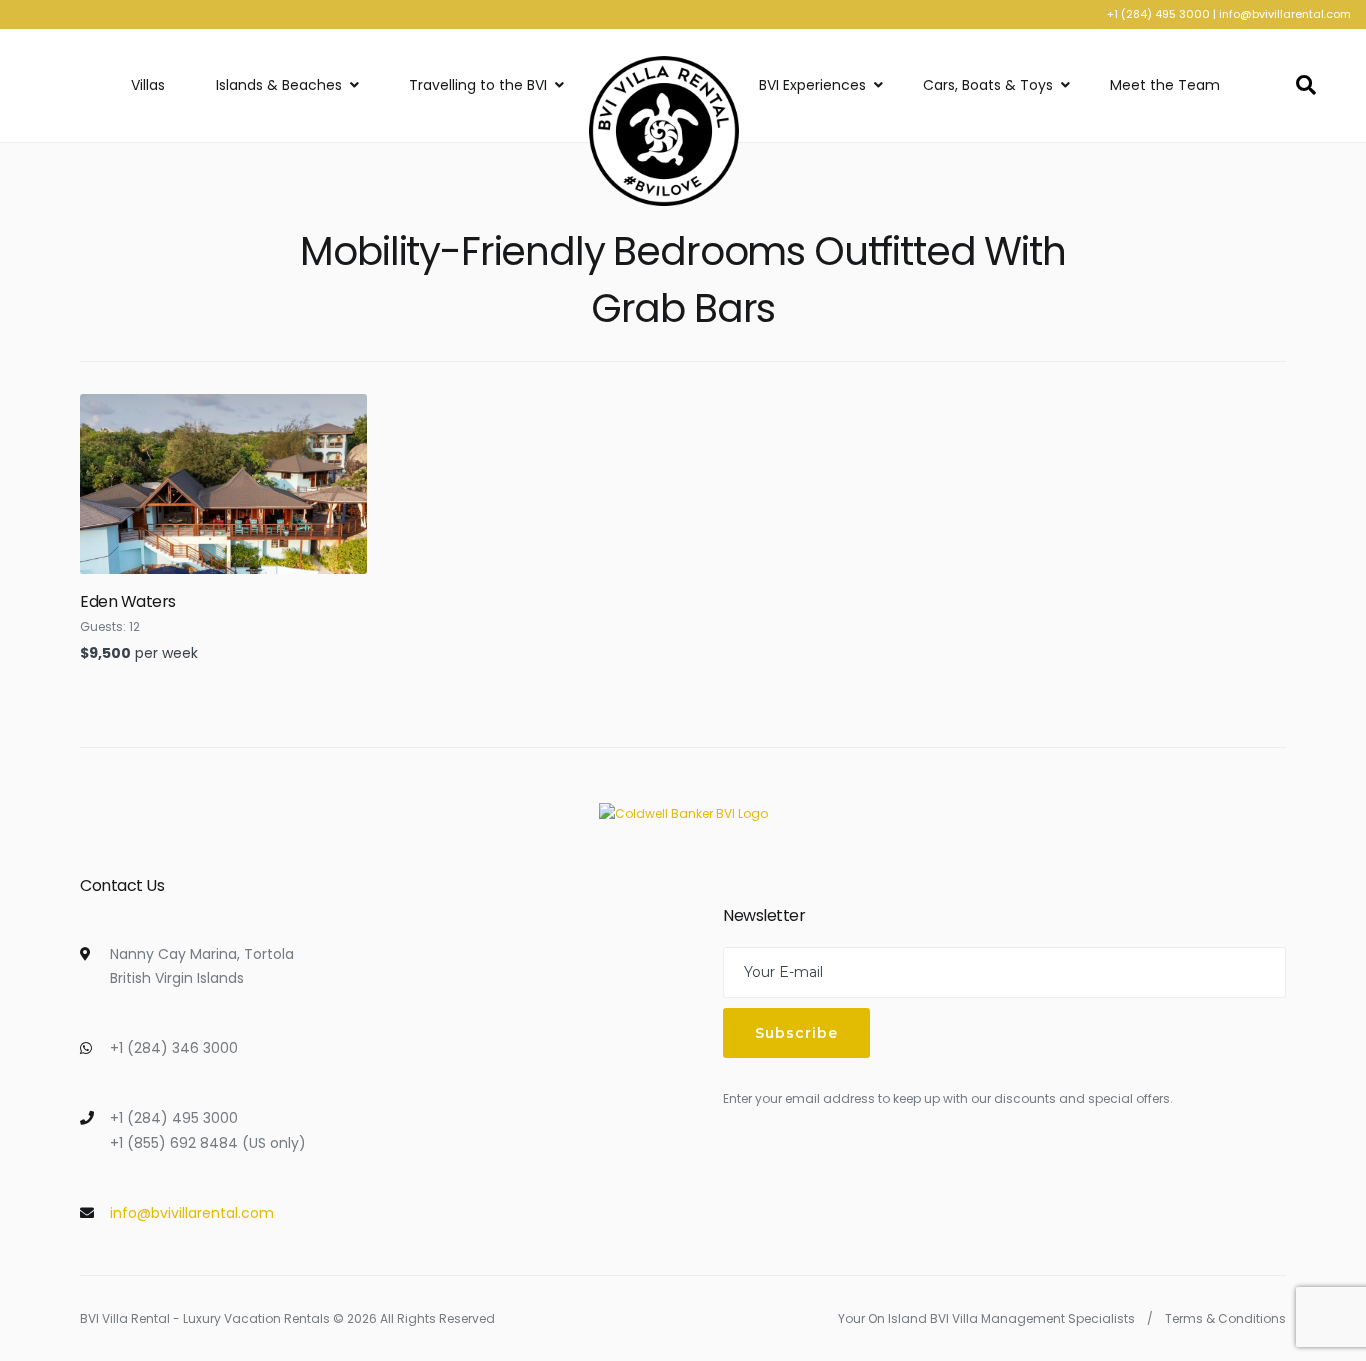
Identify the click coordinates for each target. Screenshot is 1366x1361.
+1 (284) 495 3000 (1158, 14)
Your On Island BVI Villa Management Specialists (986, 1318)
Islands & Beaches (279, 85)
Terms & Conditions (1225, 1318)
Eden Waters (128, 601)
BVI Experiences (812, 85)
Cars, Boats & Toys (988, 85)
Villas (148, 85)
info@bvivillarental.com (1285, 14)
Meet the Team (1165, 85)
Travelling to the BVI (478, 85)
